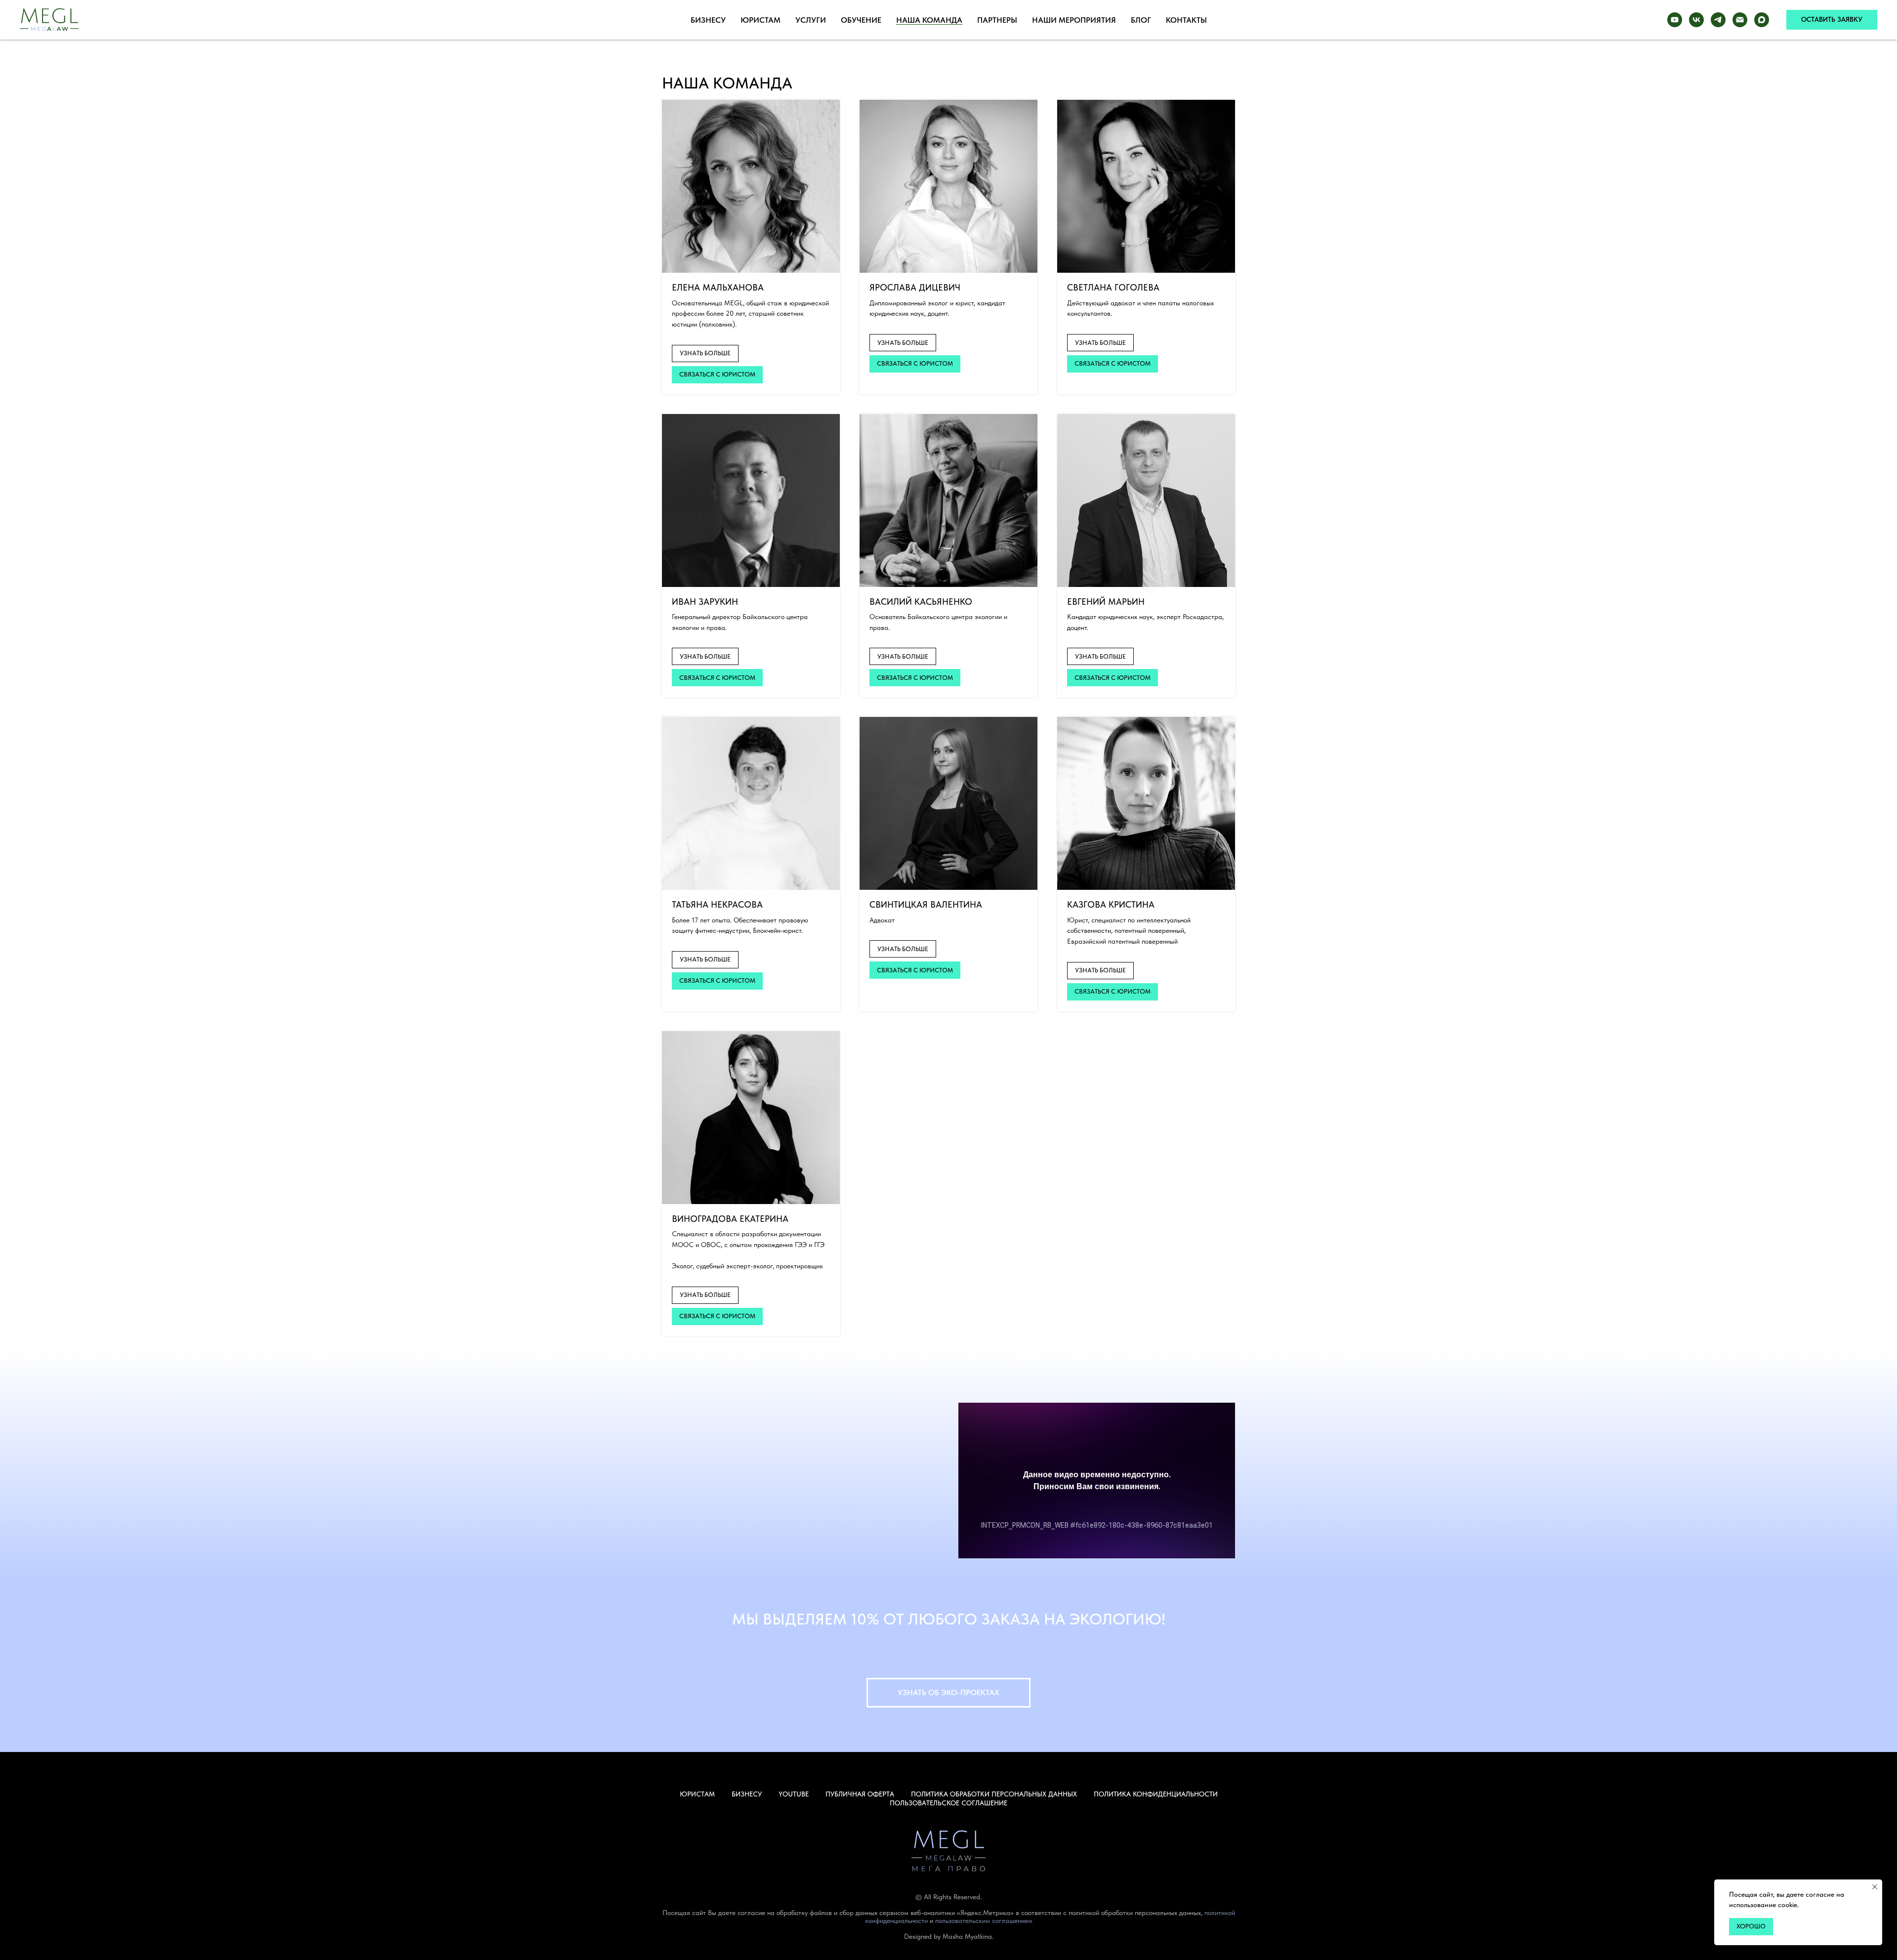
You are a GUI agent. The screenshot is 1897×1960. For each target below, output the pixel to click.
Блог (1141, 20)
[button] (1832, 20)
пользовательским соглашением (984, 1920)
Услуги (811, 20)
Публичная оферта (860, 1794)
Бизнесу (708, 20)
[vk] (1696, 20)
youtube (794, 1794)
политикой (1220, 1913)
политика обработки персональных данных (994, 1794)
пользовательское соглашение (948, 1803)
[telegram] (1718, 20)
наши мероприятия (1074, 20)
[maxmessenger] (1762, 20)
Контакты (1186, 20)
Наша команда (929, 20)
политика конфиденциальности (1156, 1794)
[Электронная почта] (1740, 20)
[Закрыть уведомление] (1875, 1887)
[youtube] (1675, 20)
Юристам (761, 20)
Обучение (861, 20)
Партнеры (997, 20)
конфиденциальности (896, 1920)
